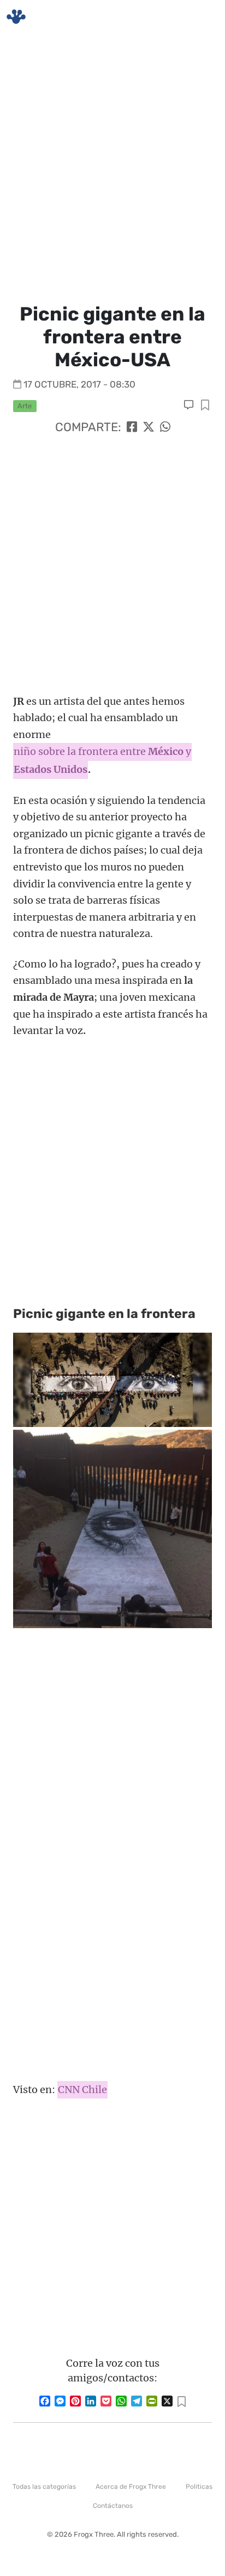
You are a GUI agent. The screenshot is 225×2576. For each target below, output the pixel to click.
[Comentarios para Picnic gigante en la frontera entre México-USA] (190, 405)
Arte (25, 406)
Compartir (205, 406)
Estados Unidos (51, 769)
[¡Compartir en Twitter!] (149, 427)
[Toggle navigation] (204, 17)
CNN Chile (82, 2090)
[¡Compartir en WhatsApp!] (165, 427)
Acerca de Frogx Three (131, 2487)
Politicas (199, 2487)
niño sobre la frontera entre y (102, 751)
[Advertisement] (112, 167)
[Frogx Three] (16, 17)
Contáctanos (113, 2506)
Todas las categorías (44, 2487)
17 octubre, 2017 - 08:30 (79, 384)
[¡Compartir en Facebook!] (132, 427)
